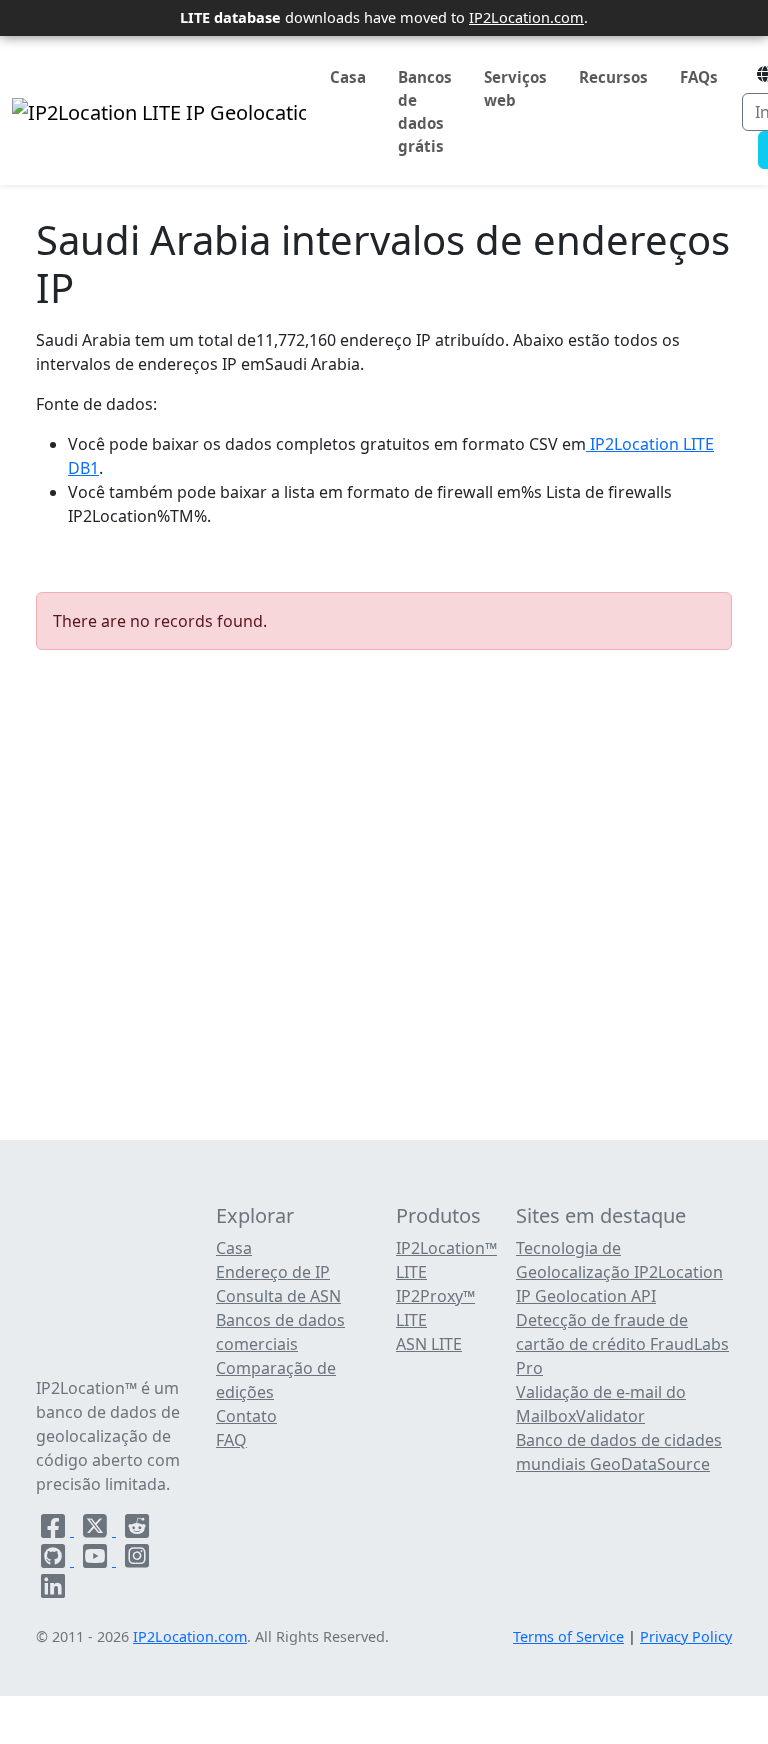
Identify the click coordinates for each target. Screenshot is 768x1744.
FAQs (699, 77)
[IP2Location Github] (55, 1560)
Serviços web (515, 88)
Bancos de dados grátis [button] (425, 111)
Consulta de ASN (278, 1296)
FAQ (231, 1440)
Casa (348, 77)
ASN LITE (429, 1344)
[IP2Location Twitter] (97, 1530)
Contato (246, 1416)
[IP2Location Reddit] (137, 1530)
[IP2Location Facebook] (55, 1530)
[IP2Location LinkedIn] (53, 1590)
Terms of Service (568, 1636)
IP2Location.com (526, 17)
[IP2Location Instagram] (137, 1560)
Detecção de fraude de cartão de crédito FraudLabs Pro (622, 1344)
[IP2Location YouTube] (97, 1560)
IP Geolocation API (586, 1296)
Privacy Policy (686, 1636)
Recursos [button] (613, 77)
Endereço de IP (273, 1272)
